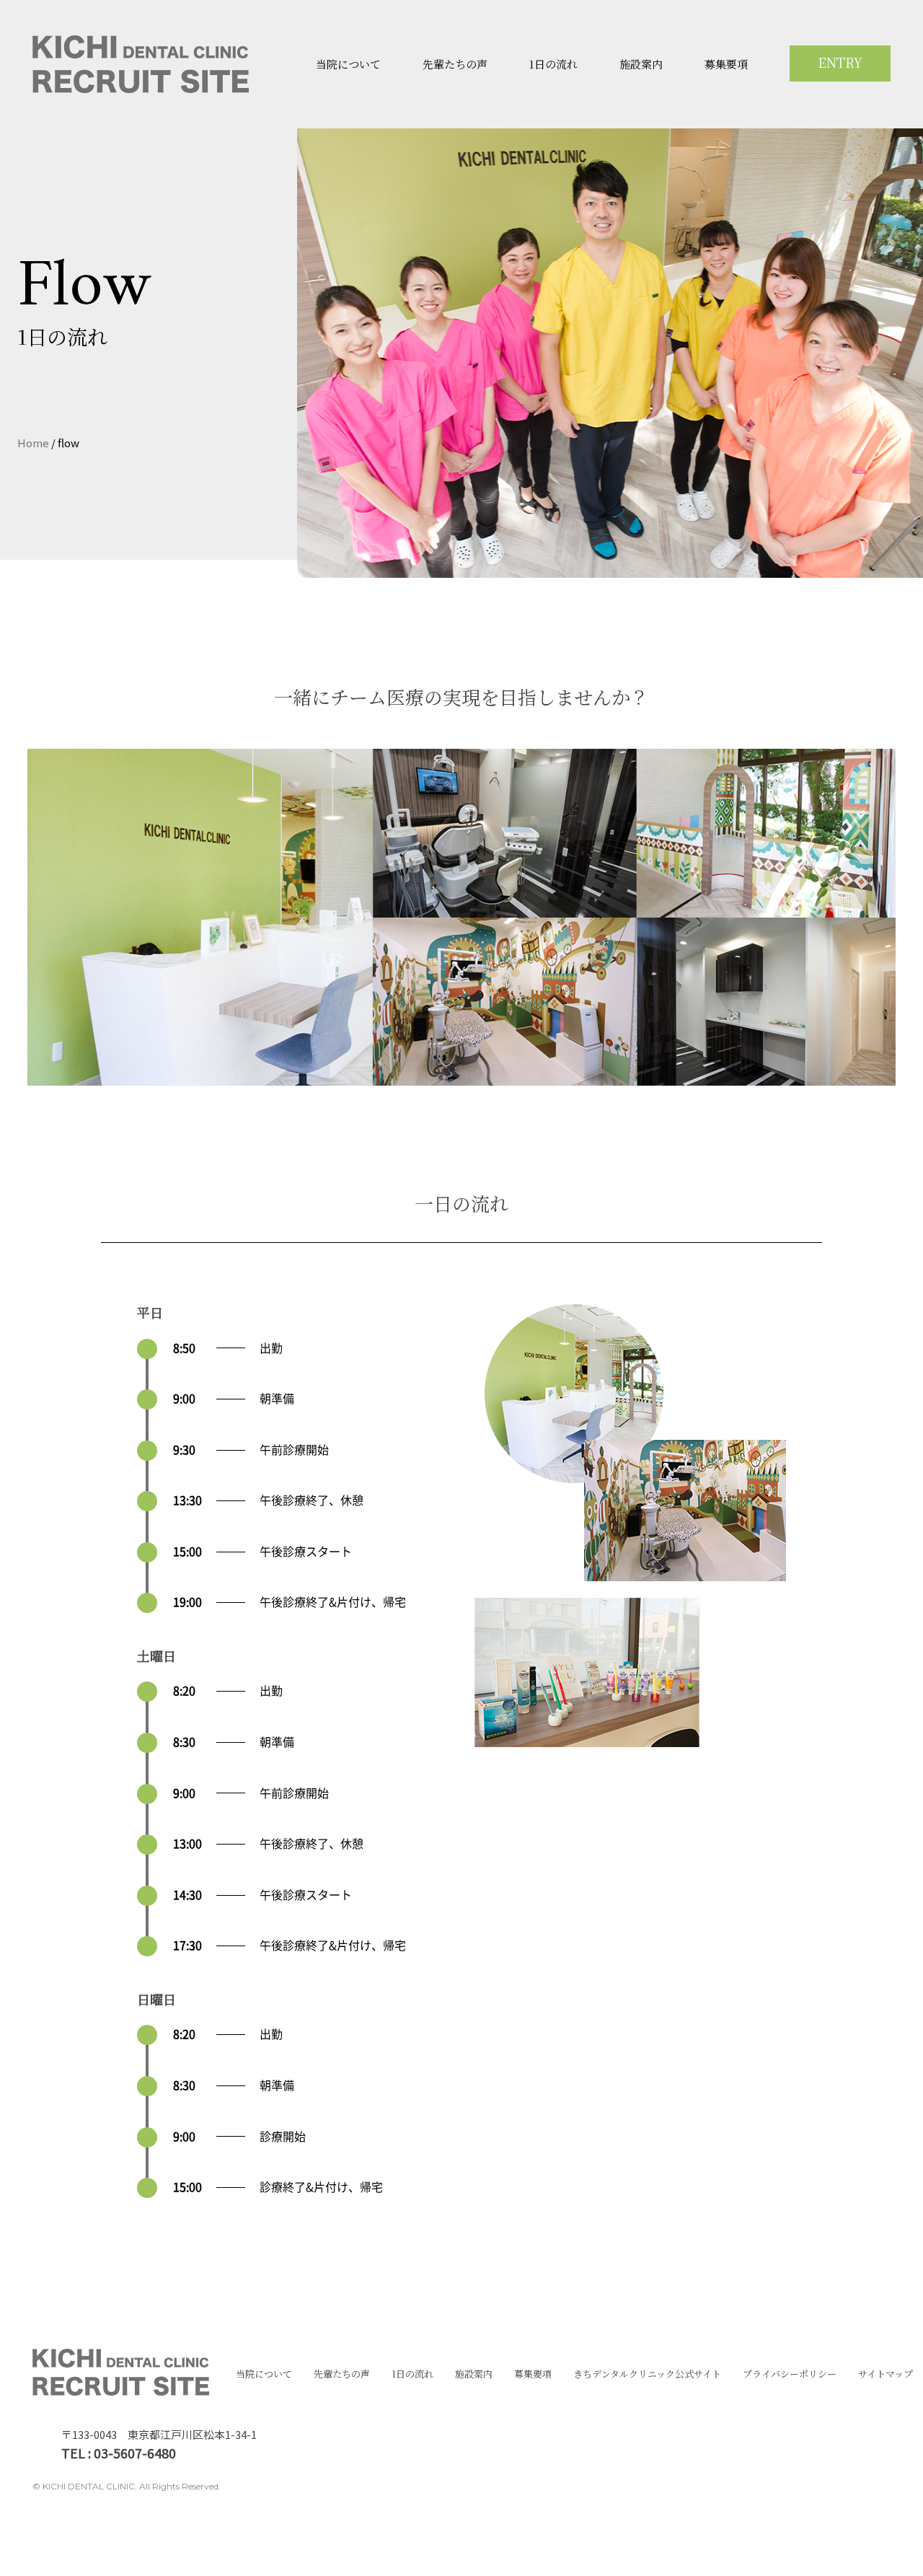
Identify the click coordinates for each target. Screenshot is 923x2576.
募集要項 (726, 64)
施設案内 (641, 64)
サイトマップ (886, 2374)
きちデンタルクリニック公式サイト (647, 2374)
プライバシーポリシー (790, 2374)
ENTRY (840, 62)
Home (33, 443)
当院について (348, 64)
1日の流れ (553, 64)
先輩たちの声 (455, 64)
